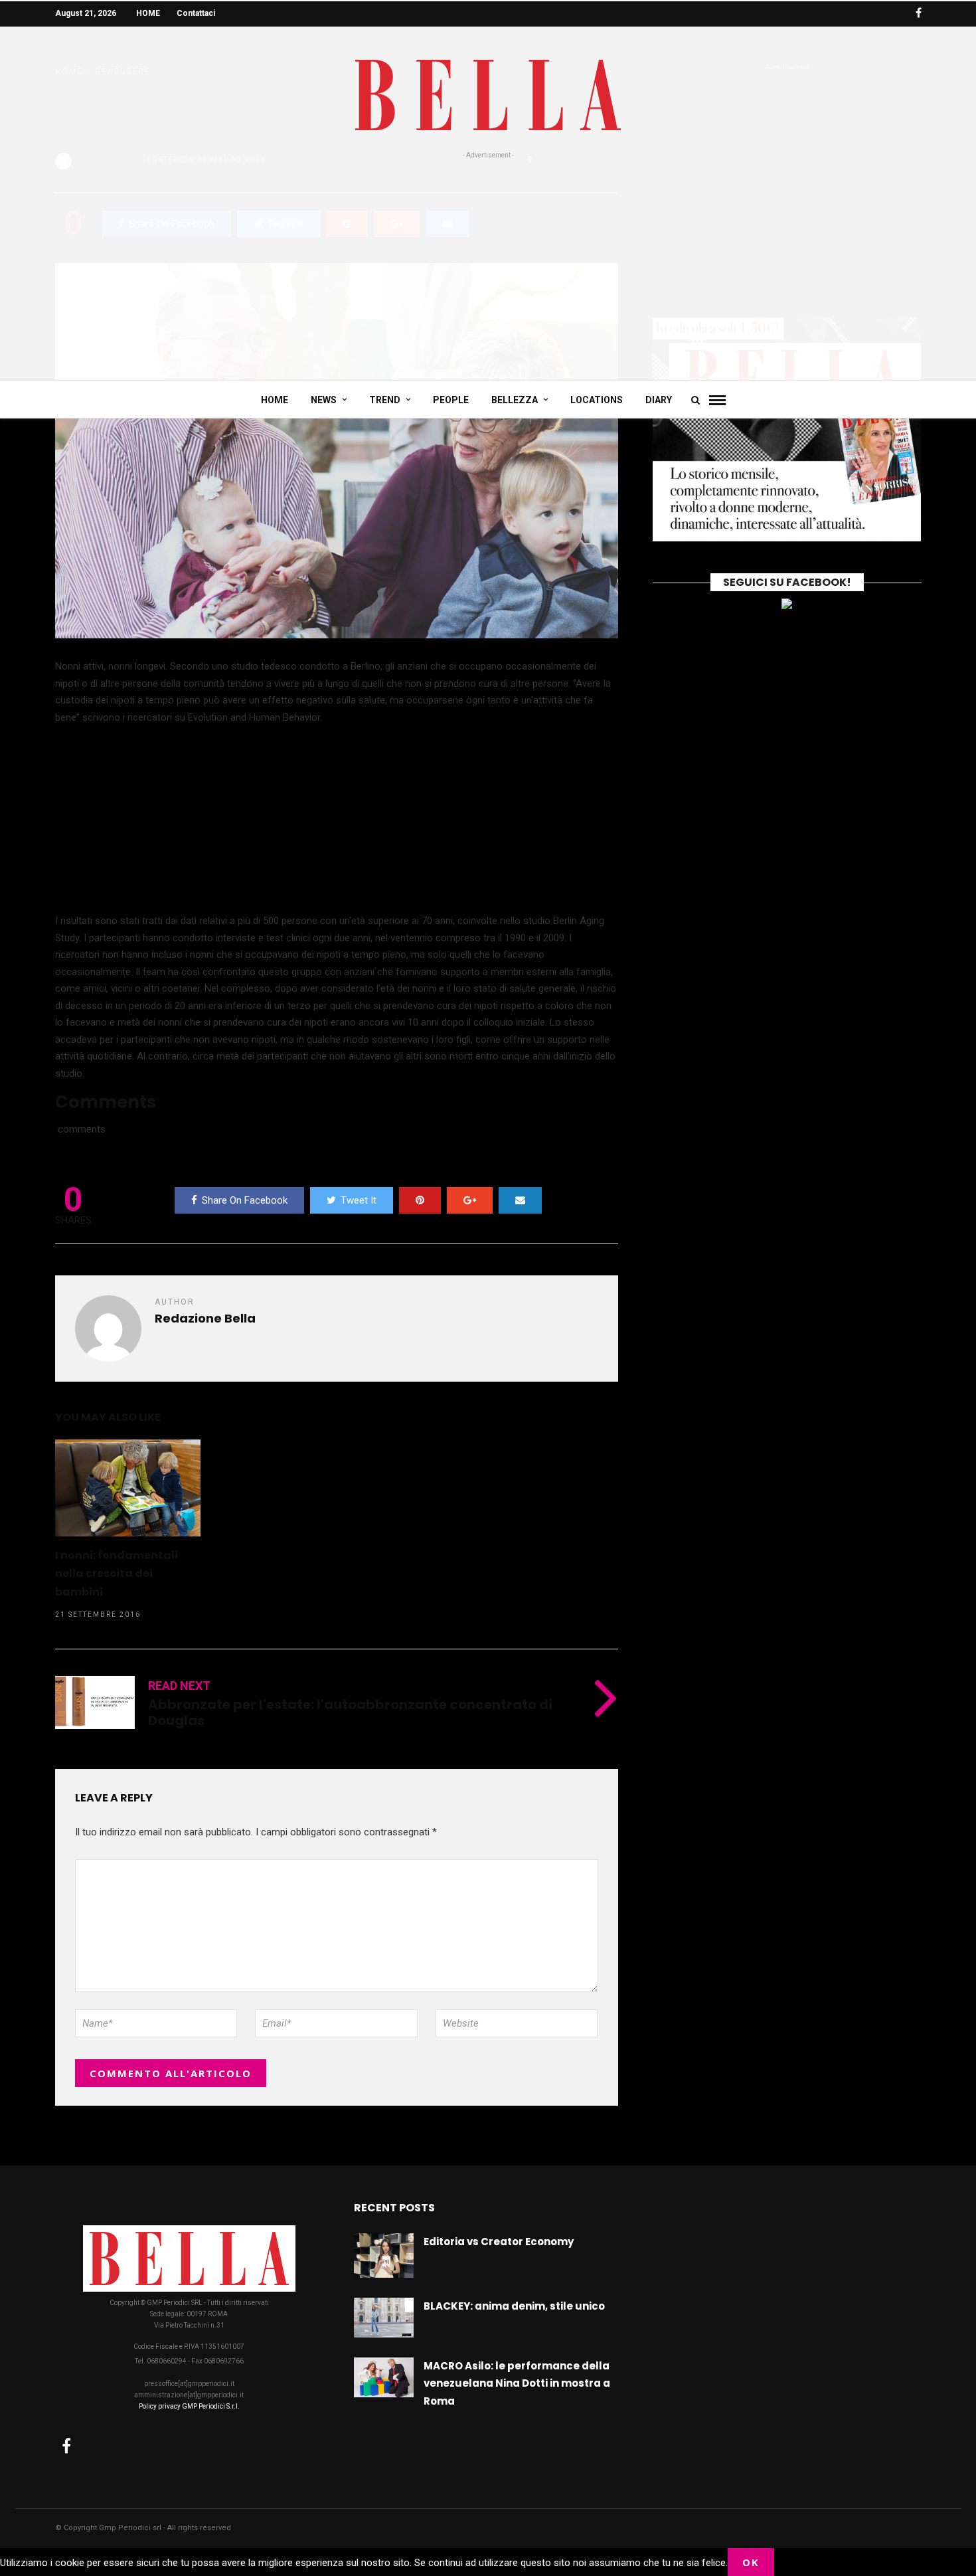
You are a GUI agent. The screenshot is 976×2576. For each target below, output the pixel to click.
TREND (385, 400)
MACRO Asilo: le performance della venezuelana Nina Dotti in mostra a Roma (517, 2383)
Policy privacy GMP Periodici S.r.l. (189, 2406)
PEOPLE (451, 400)
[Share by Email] (520, 1200)
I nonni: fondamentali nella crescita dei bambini (117, 1574)
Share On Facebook (245, 1200)
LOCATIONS (597, 400)
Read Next (179, 1686)
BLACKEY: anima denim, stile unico (514, 2306)
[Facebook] (66, 2446)
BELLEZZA (515, 400)
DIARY (659, 400)
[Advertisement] (488, 260)
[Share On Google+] (470, 1200)
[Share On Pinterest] (420, 1200)
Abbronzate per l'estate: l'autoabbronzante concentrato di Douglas (350, 1712)
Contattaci (196, 13)
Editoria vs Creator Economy (499, 2242)
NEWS (324, 400)
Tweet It (359, 1200)
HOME (148, 13)
